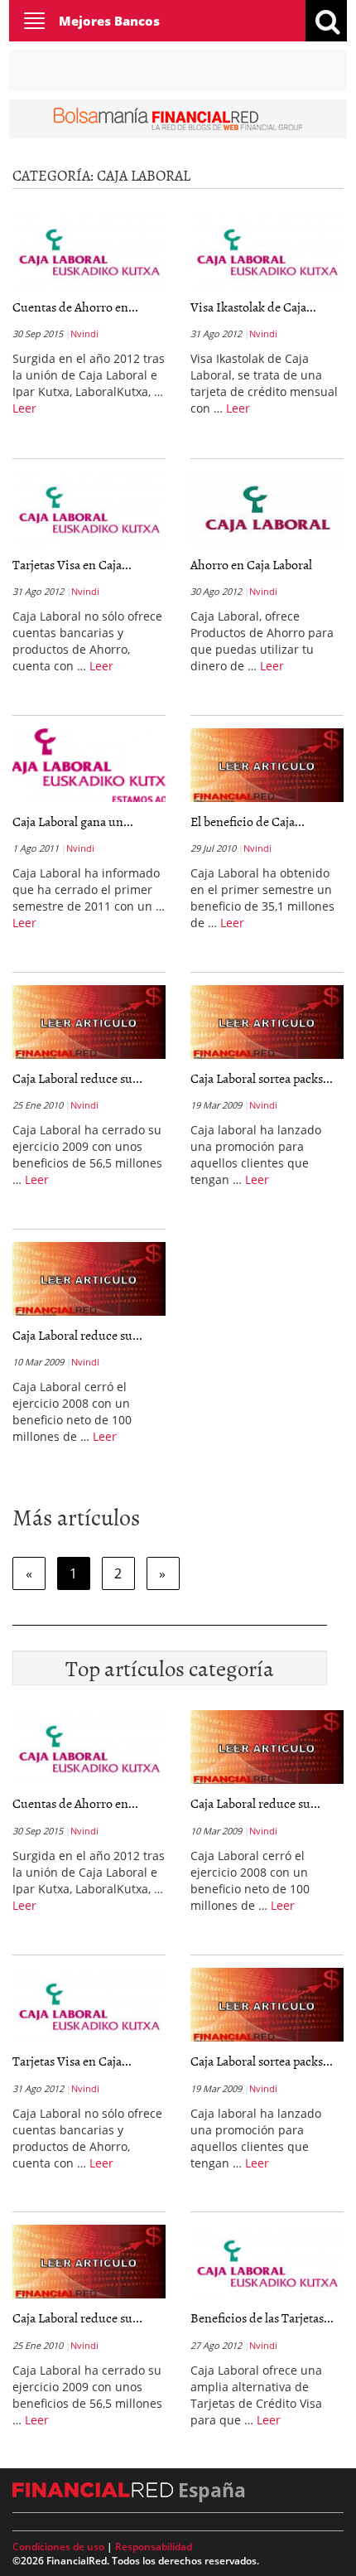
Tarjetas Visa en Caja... (72, 564)
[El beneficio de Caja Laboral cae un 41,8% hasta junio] (267, 765)
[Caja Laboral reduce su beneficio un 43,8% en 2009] (89, 1022)
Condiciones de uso (58, 2547)
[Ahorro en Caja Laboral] (267, 508)
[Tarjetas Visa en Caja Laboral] (89, 508)
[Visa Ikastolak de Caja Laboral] (267, 250)
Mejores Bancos (109, 21)
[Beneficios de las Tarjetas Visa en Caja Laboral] (267, 2262)
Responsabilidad (154, 2547)
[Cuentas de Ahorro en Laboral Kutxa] (89, 250)
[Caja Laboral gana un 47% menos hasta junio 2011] (89, 765)
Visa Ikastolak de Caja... (253, 307)
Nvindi (84, 333)
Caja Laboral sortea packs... (262, 1078)
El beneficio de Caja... (248, 821)
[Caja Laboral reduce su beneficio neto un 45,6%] (89, 1278)
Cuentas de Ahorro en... (75, 307)
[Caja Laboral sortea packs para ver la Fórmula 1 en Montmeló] (267, 1022)
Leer (24, 408)
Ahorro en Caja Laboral (251, 564)
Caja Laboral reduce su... (77, 1078)
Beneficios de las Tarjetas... (262, 2317)
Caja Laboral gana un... (73, 821)
